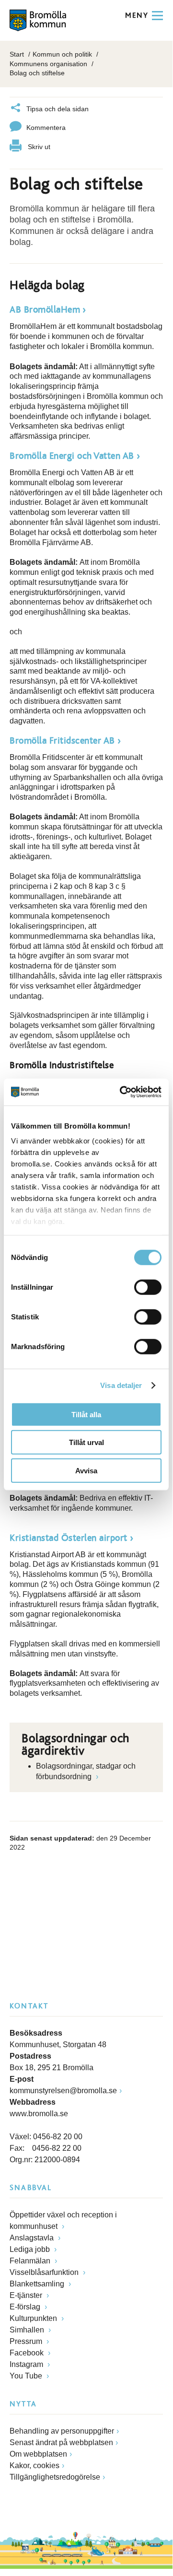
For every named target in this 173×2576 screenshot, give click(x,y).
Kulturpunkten (34, 2318)
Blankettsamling (38, 2284)
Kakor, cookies (35, 2465)
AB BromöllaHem (45, 310)
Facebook (28, 2353)
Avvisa (86, 1470)
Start (17, 54)
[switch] (148, 1287)
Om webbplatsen (38, 2454)
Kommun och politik (62, 54)
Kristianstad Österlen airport (69, 1538)
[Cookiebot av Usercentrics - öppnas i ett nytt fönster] (122, 1092)
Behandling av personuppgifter (62, 2431)
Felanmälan (31, 2261)
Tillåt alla (86, 1414)
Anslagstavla (33, 2238)
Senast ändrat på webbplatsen (61, 2442)
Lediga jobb (31, 2249)
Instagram (27, 2364)
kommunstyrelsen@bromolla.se (63, 2091)
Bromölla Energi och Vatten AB (72, 456)
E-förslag (26, 2307)
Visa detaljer (121, 1385)
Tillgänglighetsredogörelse (55, 2477)
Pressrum (27, 2341)
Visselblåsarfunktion (45, 2272)
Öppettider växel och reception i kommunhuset (63, 2220)
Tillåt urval (86, 1442)
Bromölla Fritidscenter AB (62, 741)
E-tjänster (27, 2295)
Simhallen (28, 2330)
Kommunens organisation (48, 64)
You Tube (27, 2376)
